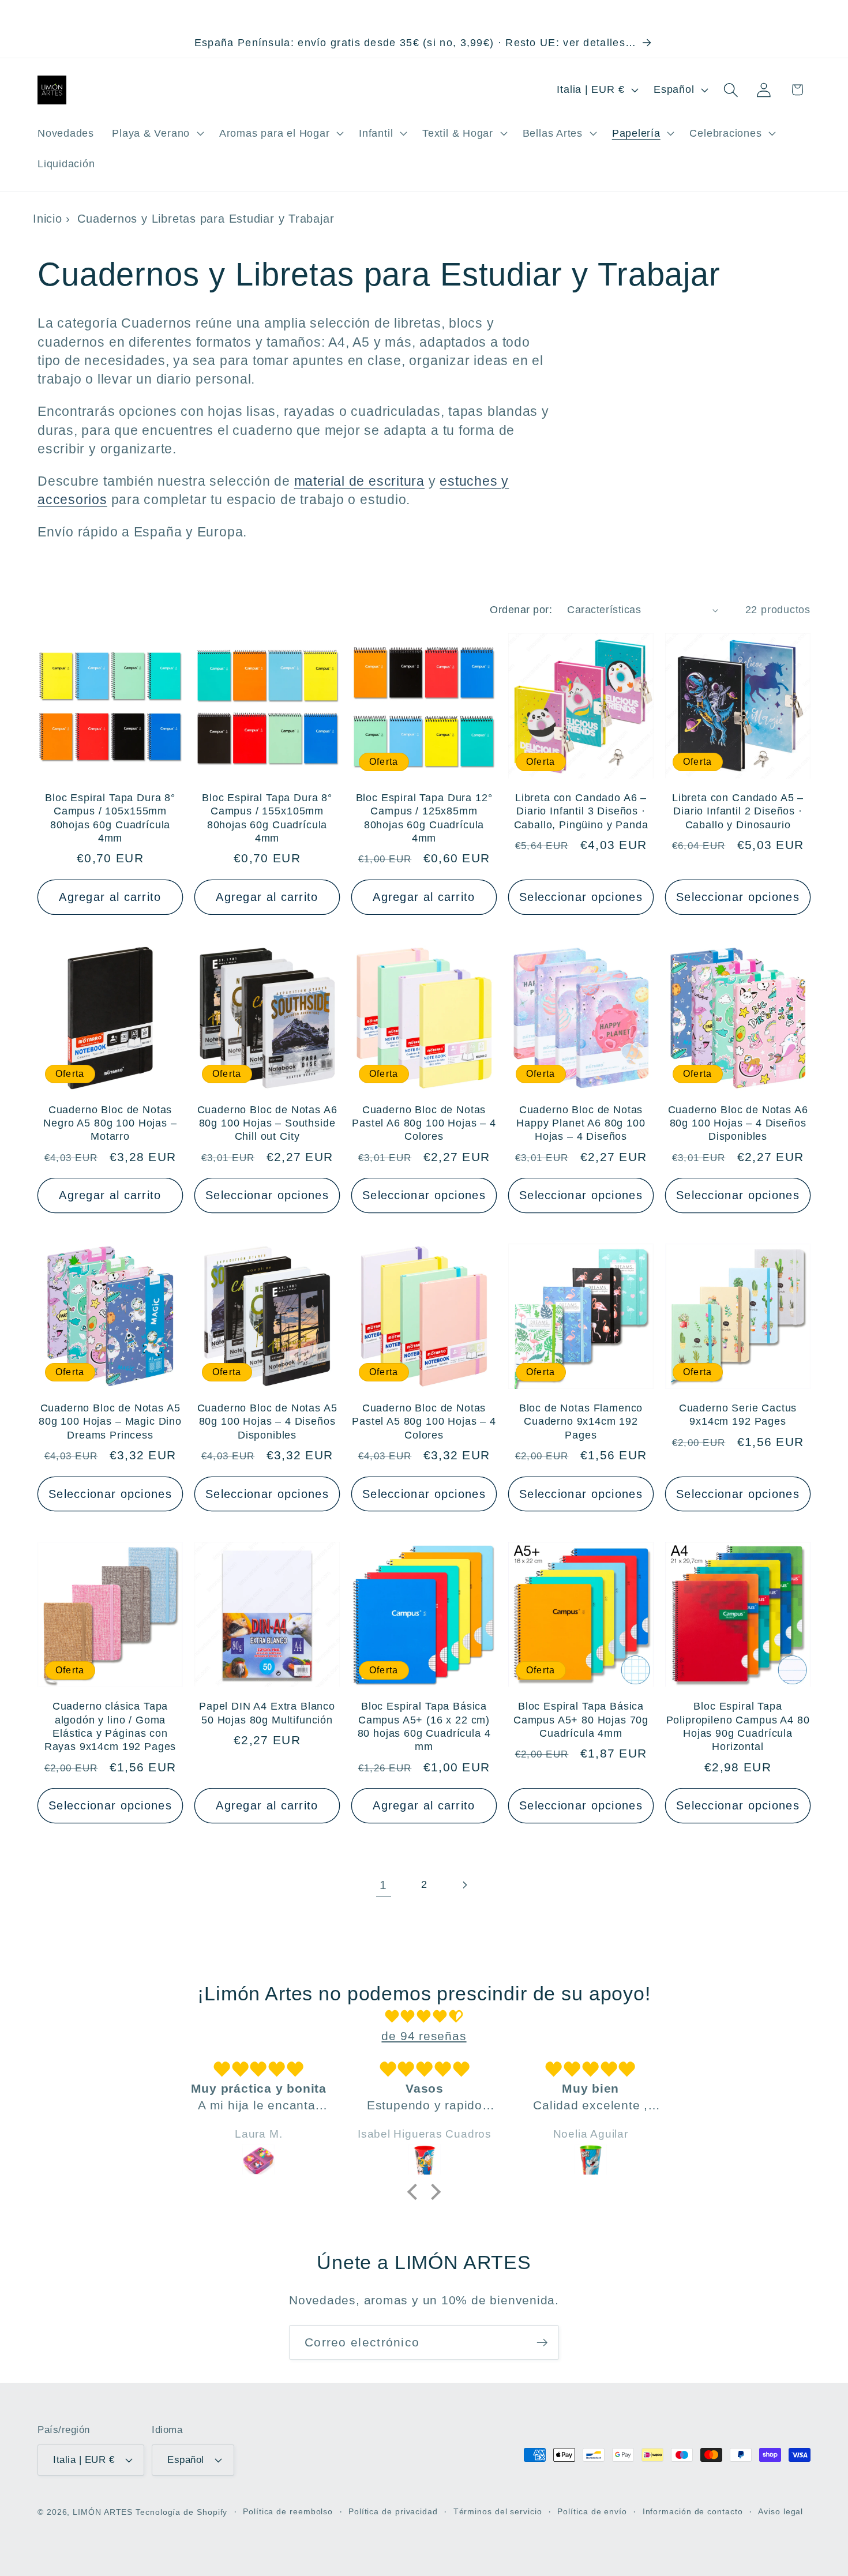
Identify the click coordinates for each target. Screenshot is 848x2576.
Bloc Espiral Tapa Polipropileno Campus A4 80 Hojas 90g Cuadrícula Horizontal (738, 1726)
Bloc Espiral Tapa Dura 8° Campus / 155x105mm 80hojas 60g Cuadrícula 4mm (267, 818)
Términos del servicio (498, 2511)
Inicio (48, 219)
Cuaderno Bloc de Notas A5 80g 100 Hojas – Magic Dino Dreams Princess (110, 1422)
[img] (424, 2017)
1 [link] (383, 1885)
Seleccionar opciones (581, 897)
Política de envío (592, 2511)
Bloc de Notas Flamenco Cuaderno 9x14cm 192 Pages (581, 1422)
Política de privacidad (393, 2511)
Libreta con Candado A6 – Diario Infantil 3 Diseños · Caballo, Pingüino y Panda (581, 811)
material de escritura (359, 481)
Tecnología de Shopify (181, 2512)
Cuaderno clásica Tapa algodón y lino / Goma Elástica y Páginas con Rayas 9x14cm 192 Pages (110, 1726)
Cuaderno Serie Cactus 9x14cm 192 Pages (738, 1415)
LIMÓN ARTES (103, 2512)
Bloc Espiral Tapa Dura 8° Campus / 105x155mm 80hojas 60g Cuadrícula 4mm (110, 818)
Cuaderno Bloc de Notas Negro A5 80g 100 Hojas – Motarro (110, 1123)
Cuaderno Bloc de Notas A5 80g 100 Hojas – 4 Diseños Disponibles (267, 1422)
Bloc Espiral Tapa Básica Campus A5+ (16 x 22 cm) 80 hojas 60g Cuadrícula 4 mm (424, 1726)
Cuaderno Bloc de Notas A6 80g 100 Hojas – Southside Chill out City (267, 1123)
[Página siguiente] (465, 1885)
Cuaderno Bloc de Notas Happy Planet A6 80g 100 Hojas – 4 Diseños (581, 1123)
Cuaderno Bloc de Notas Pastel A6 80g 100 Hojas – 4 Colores (424, 1123)
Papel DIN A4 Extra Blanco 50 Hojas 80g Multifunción (267, 1713)
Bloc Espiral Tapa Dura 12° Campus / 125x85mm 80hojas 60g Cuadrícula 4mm (424, 818)
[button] (157, 133)
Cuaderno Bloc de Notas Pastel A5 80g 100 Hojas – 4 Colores (424, 1422)
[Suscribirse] (542, 2343)
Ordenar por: (521, 610)
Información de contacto (693, 2511)
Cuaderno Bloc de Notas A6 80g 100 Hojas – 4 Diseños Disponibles (738, 1123)
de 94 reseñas (424, 2036)
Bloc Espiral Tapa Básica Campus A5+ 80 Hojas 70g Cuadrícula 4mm (581, 1720)
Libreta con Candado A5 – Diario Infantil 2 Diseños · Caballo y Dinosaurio (738, 811)
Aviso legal (781, 2511)
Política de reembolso (288, 2511)
